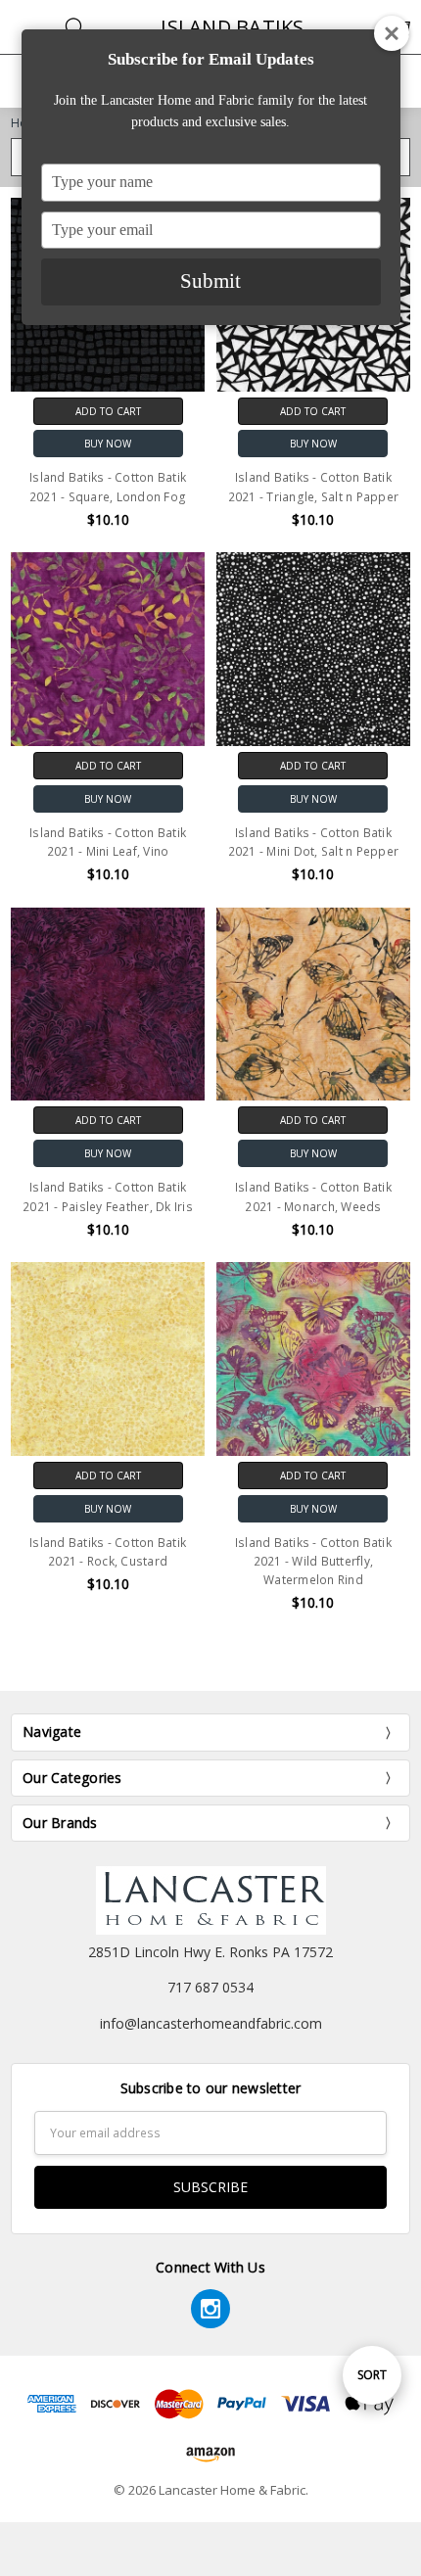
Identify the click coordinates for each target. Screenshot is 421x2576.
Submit (210, 281)
